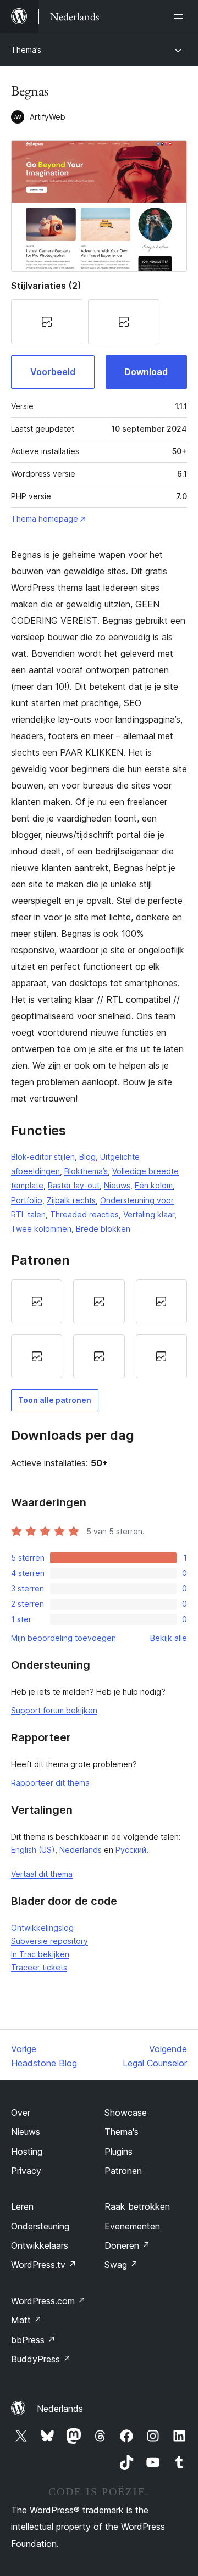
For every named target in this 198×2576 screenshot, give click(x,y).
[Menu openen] (180, 16)
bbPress (33, 2340)
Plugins (119, 2152)
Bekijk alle (169, 1638)
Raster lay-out (74, 1185)
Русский (131, 1850)
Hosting (27, 2152)
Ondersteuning (40, 2226)
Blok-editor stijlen (43, 1157)
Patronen (123, 2171)
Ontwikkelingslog (42, 1928)
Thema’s (26, 50)
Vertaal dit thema (42, 1874)
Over (21, 2113)
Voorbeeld (53, 372)
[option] (37, 1301)
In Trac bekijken (40, 1954)
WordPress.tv (44, 2265)
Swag (121, 2265)
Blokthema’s (86, 1171)
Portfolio (27, 1200)
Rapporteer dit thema (50, 1783)
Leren (22, 2206)
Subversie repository (50, 1941)
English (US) (33, 1850)
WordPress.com (48, 2301)
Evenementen (132, 2226)
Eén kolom (154, 1185)
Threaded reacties (84, 1214)
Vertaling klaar (149, 1214)
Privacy (26, 2171)
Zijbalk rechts (71, 1200)
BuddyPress (41, 2359)
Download (146, 372)
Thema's (122, 2132)
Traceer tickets (39, 1967)
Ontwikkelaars (40, 2245)
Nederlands (81, 1850)
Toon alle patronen (55, 1400)
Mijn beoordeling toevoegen (64, 1638)
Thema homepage (45, 519)
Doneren (127, 2245)
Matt (26, 2320)
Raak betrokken (137, 2206)
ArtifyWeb (48, 117)
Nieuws (117, 1185)
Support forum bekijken (54, 1710)
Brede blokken (103, 1229)
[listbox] (99, 1329)
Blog (87, 1157)
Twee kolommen (41, 1229)
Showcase (126, 2113)
